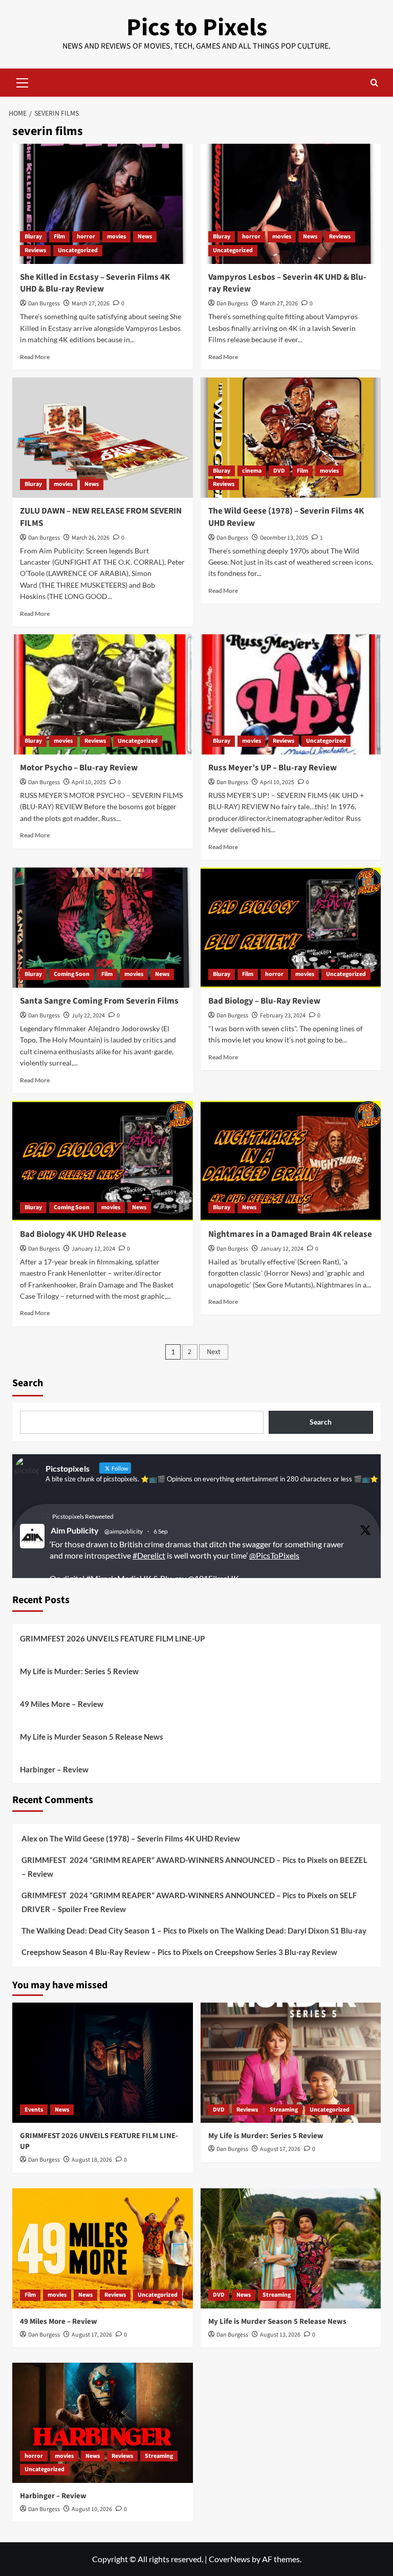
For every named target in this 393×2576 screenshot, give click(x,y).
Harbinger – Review (54, 1769)
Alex (29, 1838)
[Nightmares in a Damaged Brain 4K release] (291, 1161)
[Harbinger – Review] (103, 2423)
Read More (35, 357)
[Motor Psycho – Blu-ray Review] (103, 694)
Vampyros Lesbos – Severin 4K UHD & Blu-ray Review (287, 283)
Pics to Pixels (197, 28)
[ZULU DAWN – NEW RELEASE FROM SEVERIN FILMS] (103, 438)
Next (214, 1352)
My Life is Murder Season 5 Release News (92, 1737)
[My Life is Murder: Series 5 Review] (291, 2063)
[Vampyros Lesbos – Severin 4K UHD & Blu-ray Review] (291, 204)
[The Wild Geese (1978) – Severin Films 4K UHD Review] (291, 438)
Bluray (33, 237)
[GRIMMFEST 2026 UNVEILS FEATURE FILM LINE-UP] (103, 2063)
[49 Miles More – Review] (103, 2248)
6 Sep (161, 1531)
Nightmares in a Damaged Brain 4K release (290, 1234)
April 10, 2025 (89, 782)
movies (116, 237)
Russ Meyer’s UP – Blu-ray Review (272, 768)
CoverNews (230, 2559)
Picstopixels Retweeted (83, 1516)
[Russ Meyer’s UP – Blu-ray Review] (291, 694)
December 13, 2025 (284, 538)
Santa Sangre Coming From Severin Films (99, 1001)
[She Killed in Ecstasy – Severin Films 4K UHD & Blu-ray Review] (103, 204)
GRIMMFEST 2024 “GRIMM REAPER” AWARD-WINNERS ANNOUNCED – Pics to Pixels (174, 1860)
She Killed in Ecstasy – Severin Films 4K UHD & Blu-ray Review (95, 283)
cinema (252, 471)
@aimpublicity (124, 1531)
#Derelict (149, 1555)
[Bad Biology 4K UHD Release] (103, 1161)
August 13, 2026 (280, 2335)
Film (59, 237)
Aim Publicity (75, 1530)
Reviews (35, 250)
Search (28, 1383)
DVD (279, 471)
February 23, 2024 (283, 1016)
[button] (23, 81)
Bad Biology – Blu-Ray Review (264, 1001)
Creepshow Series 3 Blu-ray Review (276, 1952)
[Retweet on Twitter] (45, 1516)
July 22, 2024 (88, 1016)
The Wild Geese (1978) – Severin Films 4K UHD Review (286, 517)
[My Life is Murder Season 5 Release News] (291, 2248)
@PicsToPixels (274, 1555)
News (145, 237)
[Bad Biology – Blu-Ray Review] (291, 928)
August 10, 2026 (92, 2509)
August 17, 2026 (280, 2149)
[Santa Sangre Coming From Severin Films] (103, 928)
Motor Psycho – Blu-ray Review (79, 768)
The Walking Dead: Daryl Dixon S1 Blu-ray (293, 1930)
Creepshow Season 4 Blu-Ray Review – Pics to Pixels (112, 1952)
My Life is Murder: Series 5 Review (79, 1671)
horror (86, 237)
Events (34, 2110)
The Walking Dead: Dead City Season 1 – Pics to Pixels (115, 1930)
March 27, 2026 (91, 304)
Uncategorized (78, 250)
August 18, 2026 (92, 2160)
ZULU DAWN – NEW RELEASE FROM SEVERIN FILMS (101, 517)
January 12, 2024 (93, 1249)
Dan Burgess (44, 304)
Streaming (284, 2110)
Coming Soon (72, 974)
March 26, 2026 (91, 538)
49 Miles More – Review (62, 1704)
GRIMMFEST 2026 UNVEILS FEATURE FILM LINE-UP (112, 1638)
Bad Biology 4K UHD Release (73, 1234)
